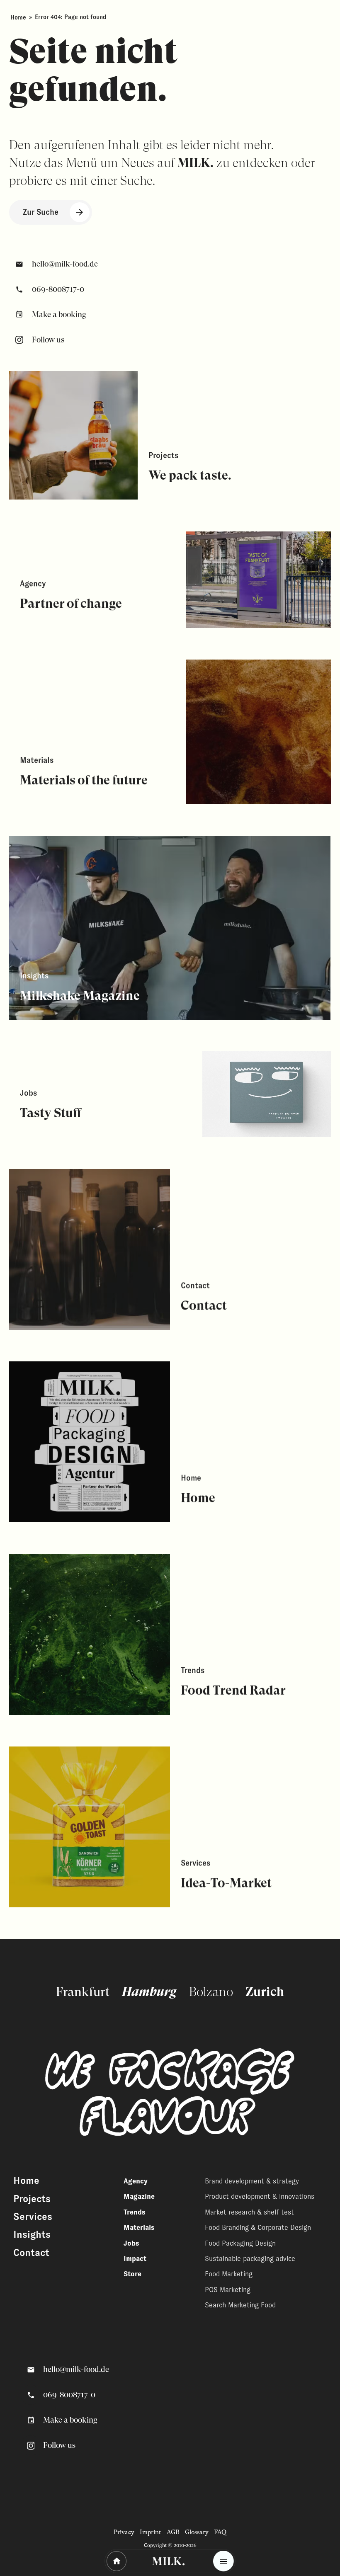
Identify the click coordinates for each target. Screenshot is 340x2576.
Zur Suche (41, 212)
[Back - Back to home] (117, 2561)
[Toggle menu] (223, 2561)
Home (18, 17)
